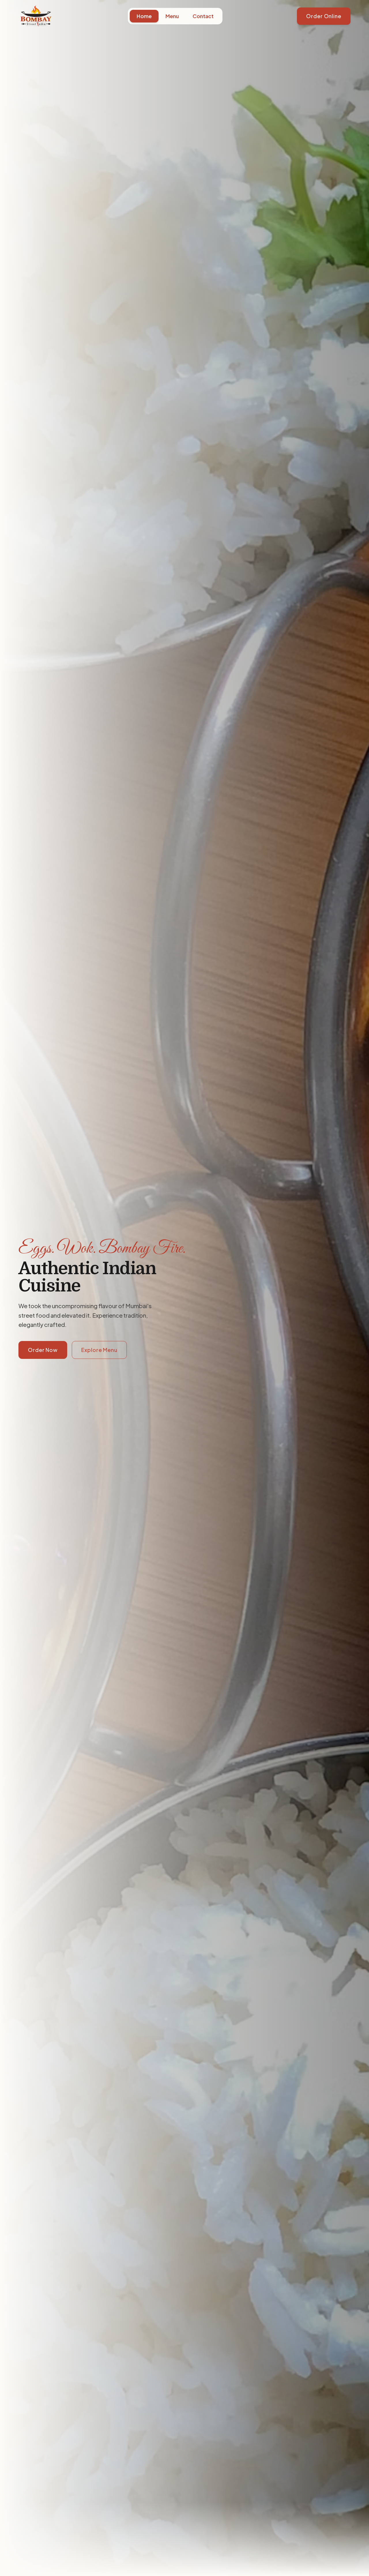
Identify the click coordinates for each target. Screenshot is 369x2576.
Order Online (324, 16)
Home (144, 16)
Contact (203, 16)
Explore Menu (99, 1350)
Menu (172, 16)
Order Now (43, 1350)
